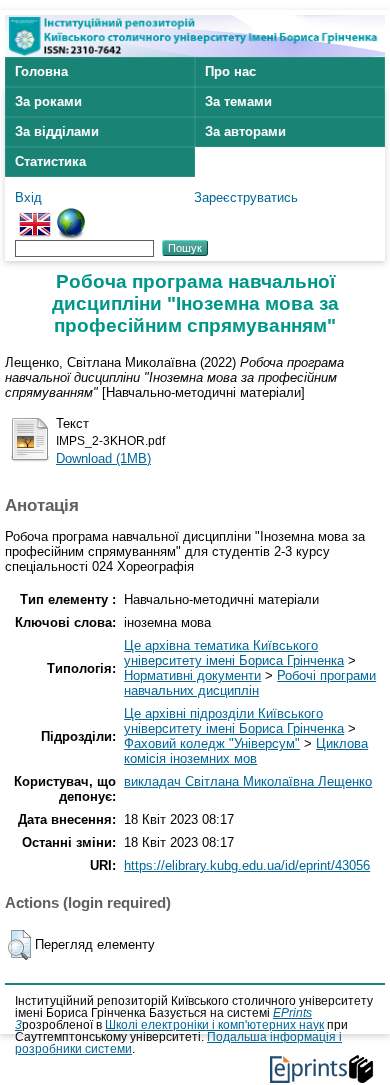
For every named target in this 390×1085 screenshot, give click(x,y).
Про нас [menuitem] (230, 71)
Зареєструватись (246, 197)
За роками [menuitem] (48, 101)
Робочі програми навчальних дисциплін (250, 683)
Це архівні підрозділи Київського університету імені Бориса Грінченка (234, 721)
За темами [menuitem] (238, 101)
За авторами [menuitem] (245, 131)
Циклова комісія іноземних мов (246, 751)
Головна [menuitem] (41, 71)
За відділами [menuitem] (57, 131)
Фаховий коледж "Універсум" (212, 743)
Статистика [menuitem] (50, 161)
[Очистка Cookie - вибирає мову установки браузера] (71, 215)
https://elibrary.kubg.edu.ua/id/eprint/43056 (247, 865)
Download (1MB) (103, 458)
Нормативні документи (192, 675)
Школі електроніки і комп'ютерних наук (214, 1025)
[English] (35, 215)
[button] (19, 945)
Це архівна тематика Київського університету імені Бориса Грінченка (234, 653)
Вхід (28, 197)
